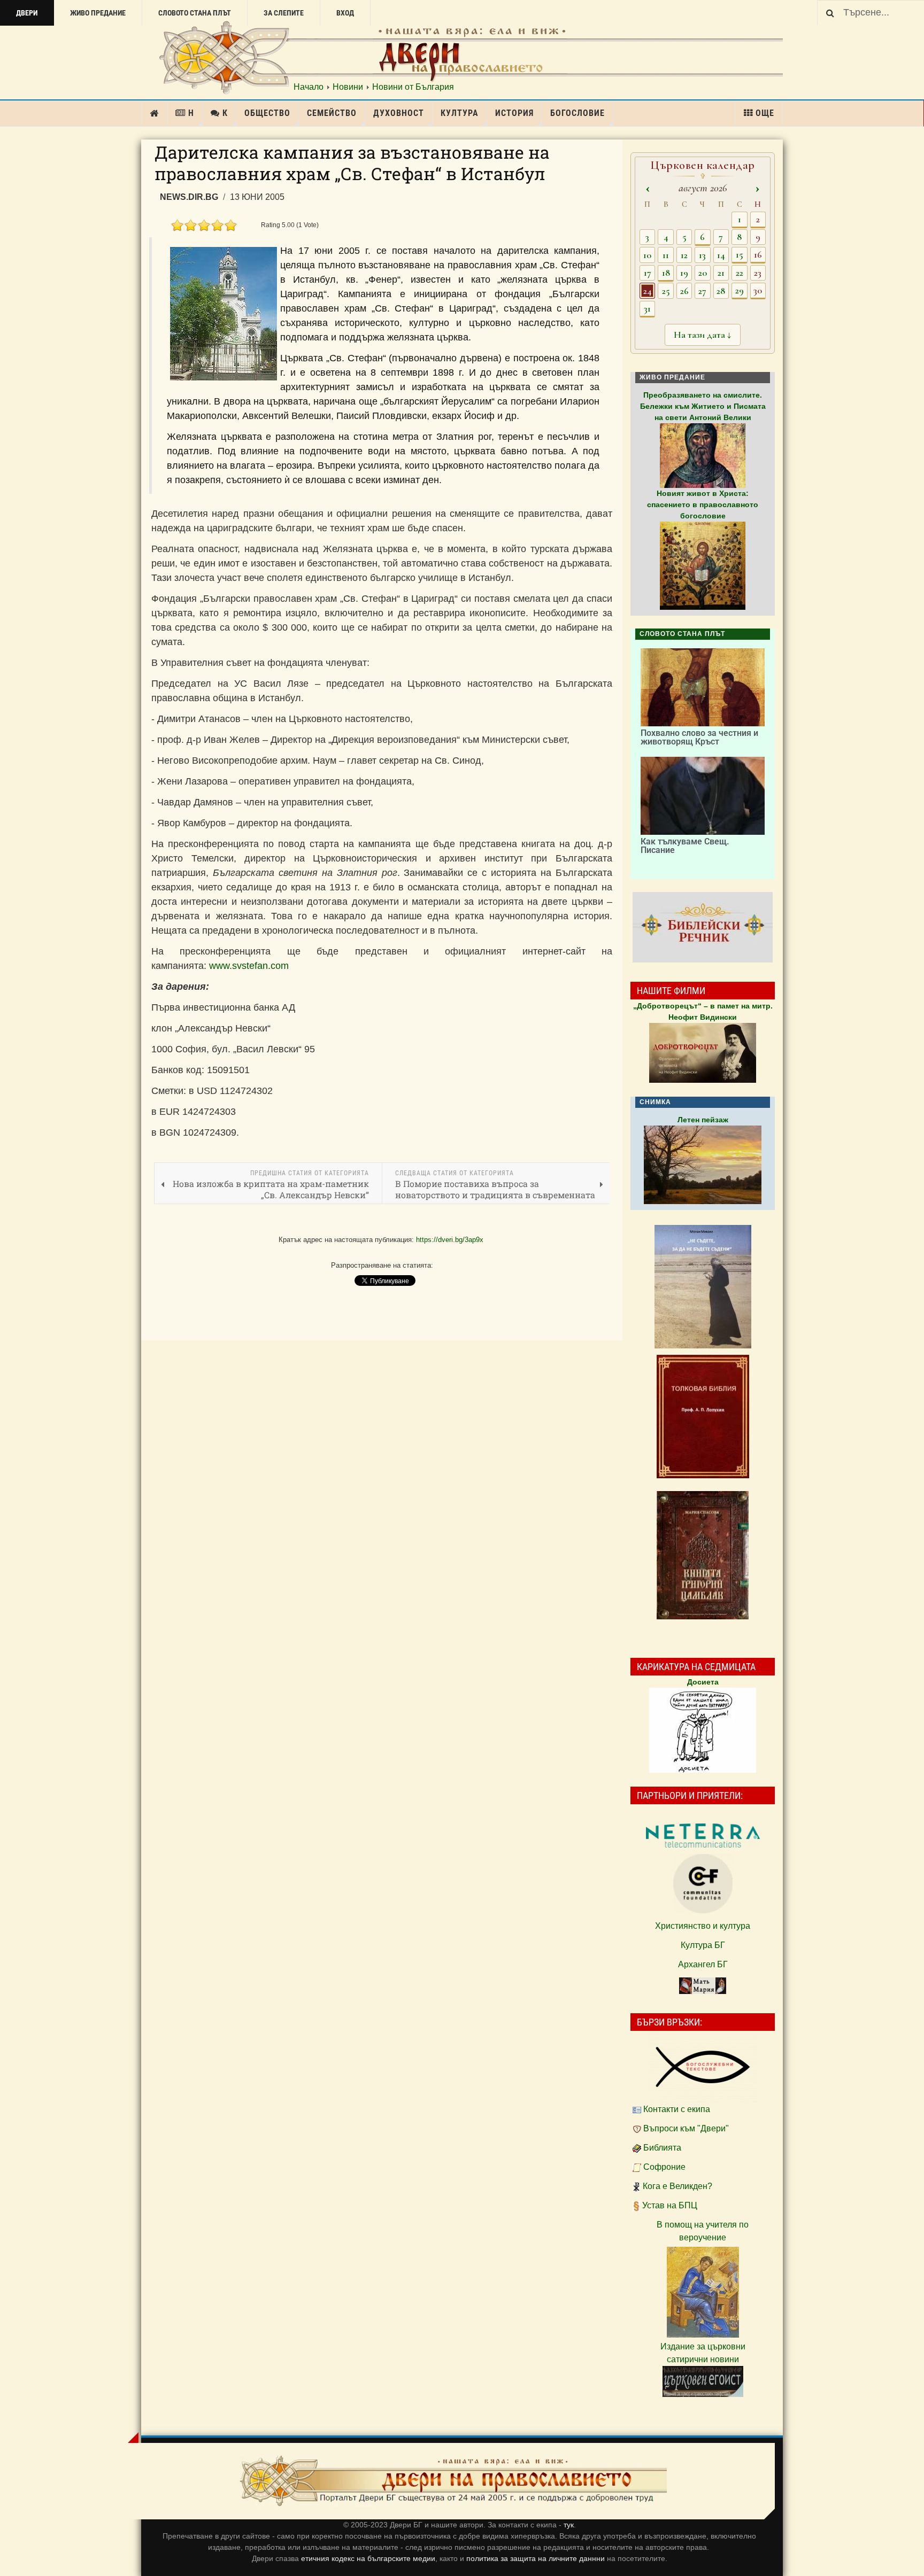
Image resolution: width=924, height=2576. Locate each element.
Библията (662, 2148)
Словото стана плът (195, 13)
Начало (309, 87)
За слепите (284, 13)
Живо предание (98, 13)
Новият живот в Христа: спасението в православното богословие (703, 505)
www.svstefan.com (249, 966)
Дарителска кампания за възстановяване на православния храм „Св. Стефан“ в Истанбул (352, 163)
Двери (27, 13)
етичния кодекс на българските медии (368, 2558)
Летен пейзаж (703, 1120)
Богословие (577, 113)
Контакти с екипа (677, 2109)
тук (569, 2525)
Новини (348, 87)
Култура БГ (703, 1945)
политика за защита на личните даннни (537, 2558)
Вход (345, 13)
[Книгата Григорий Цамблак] (703, 1555)
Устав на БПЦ (670, 2205)
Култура (460, 113)
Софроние (664, 2167)
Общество (267, 113)
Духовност (399, 113)
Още (765, 113)
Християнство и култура (703, 1926)
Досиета (703, 1682)
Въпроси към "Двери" (686, 2128)
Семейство (332, 113)
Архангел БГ (703, 1964)
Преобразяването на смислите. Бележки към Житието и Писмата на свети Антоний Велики (703, 406)
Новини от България (413, 87)
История (514, 113)
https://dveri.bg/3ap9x (450, 1240)
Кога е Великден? (677, 2186)
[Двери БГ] (453, 2481)
